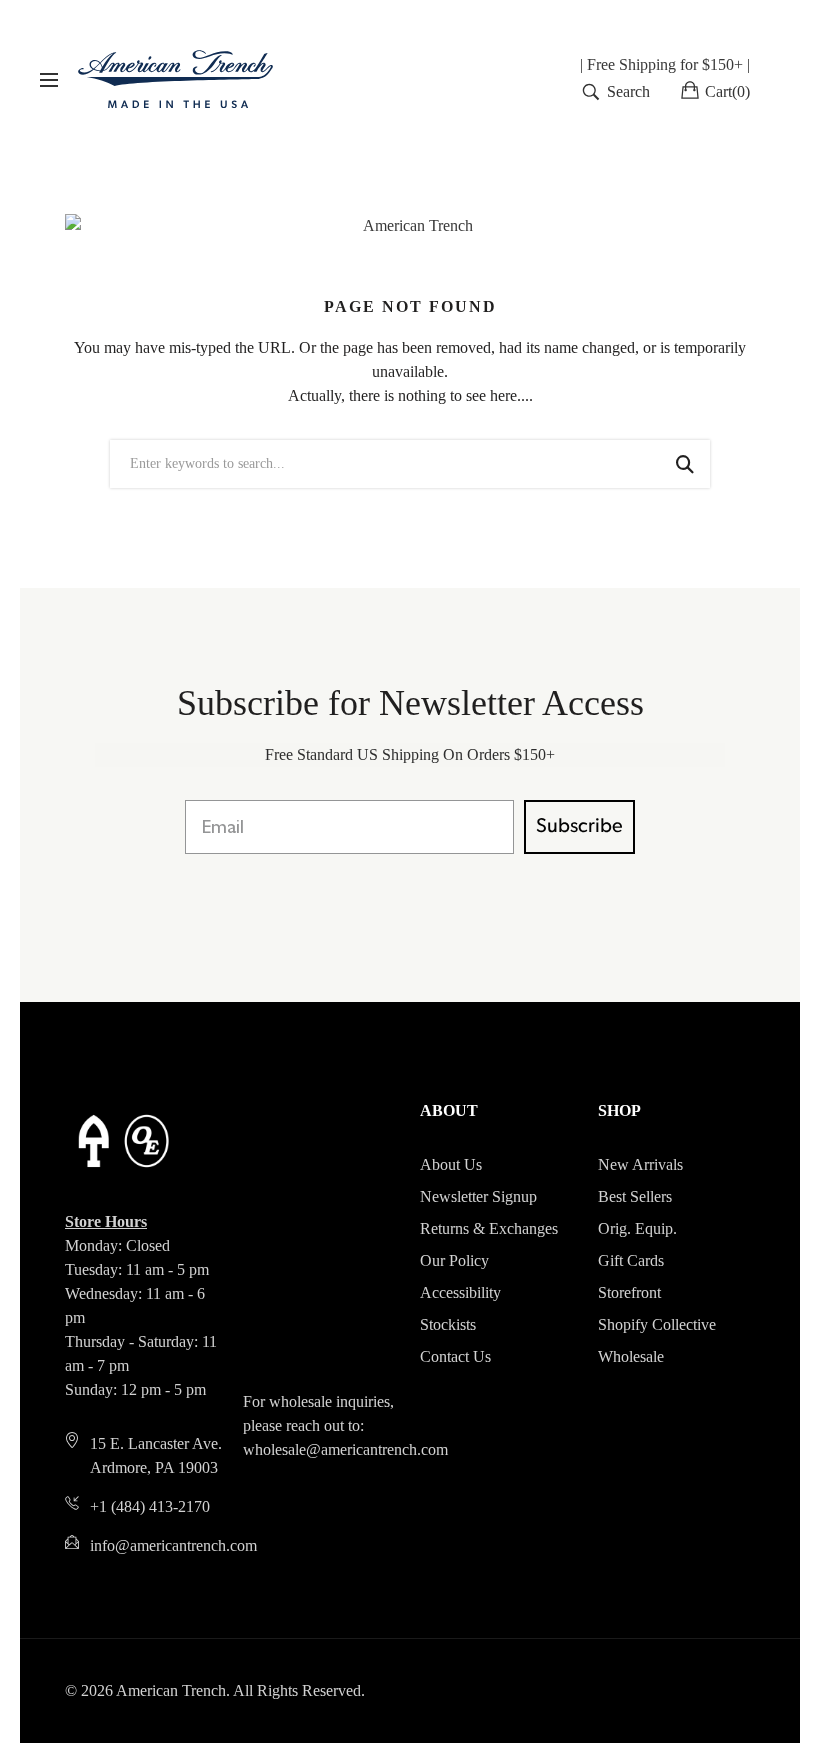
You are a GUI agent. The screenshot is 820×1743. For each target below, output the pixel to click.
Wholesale (631, 1356)
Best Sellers (635, 1196)
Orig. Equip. (637, 1228)
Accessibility (460, 1292)
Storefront (629, 1292)
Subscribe (579, 827)
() (727, 91)
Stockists (448, 1324)
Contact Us (455, 1356)
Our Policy (454, 1260)
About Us (451, 1164)
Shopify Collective (657, 1324)
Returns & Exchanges (489, 1228)
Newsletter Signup (478, 1196)
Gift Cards (631, 1260)
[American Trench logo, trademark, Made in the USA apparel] (175, 79)
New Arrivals (640, 1164)
